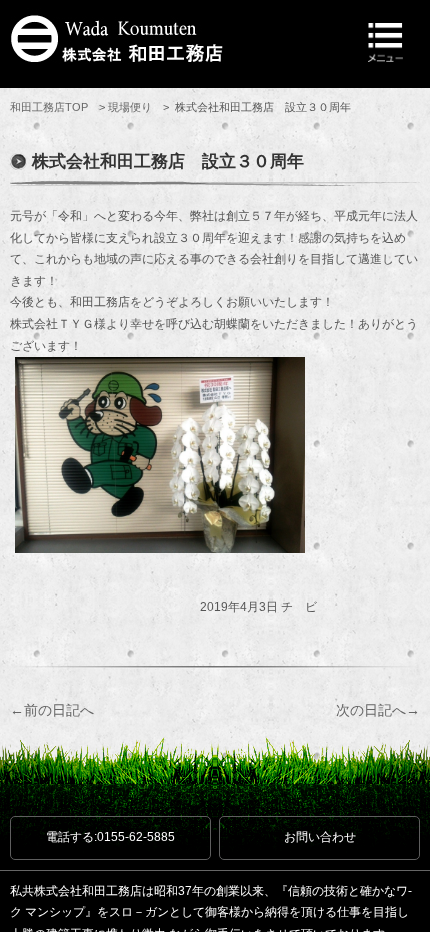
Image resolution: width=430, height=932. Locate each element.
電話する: (110, 837)
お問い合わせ (320, 837)
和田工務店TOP (49, 107)
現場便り (130, 107)
